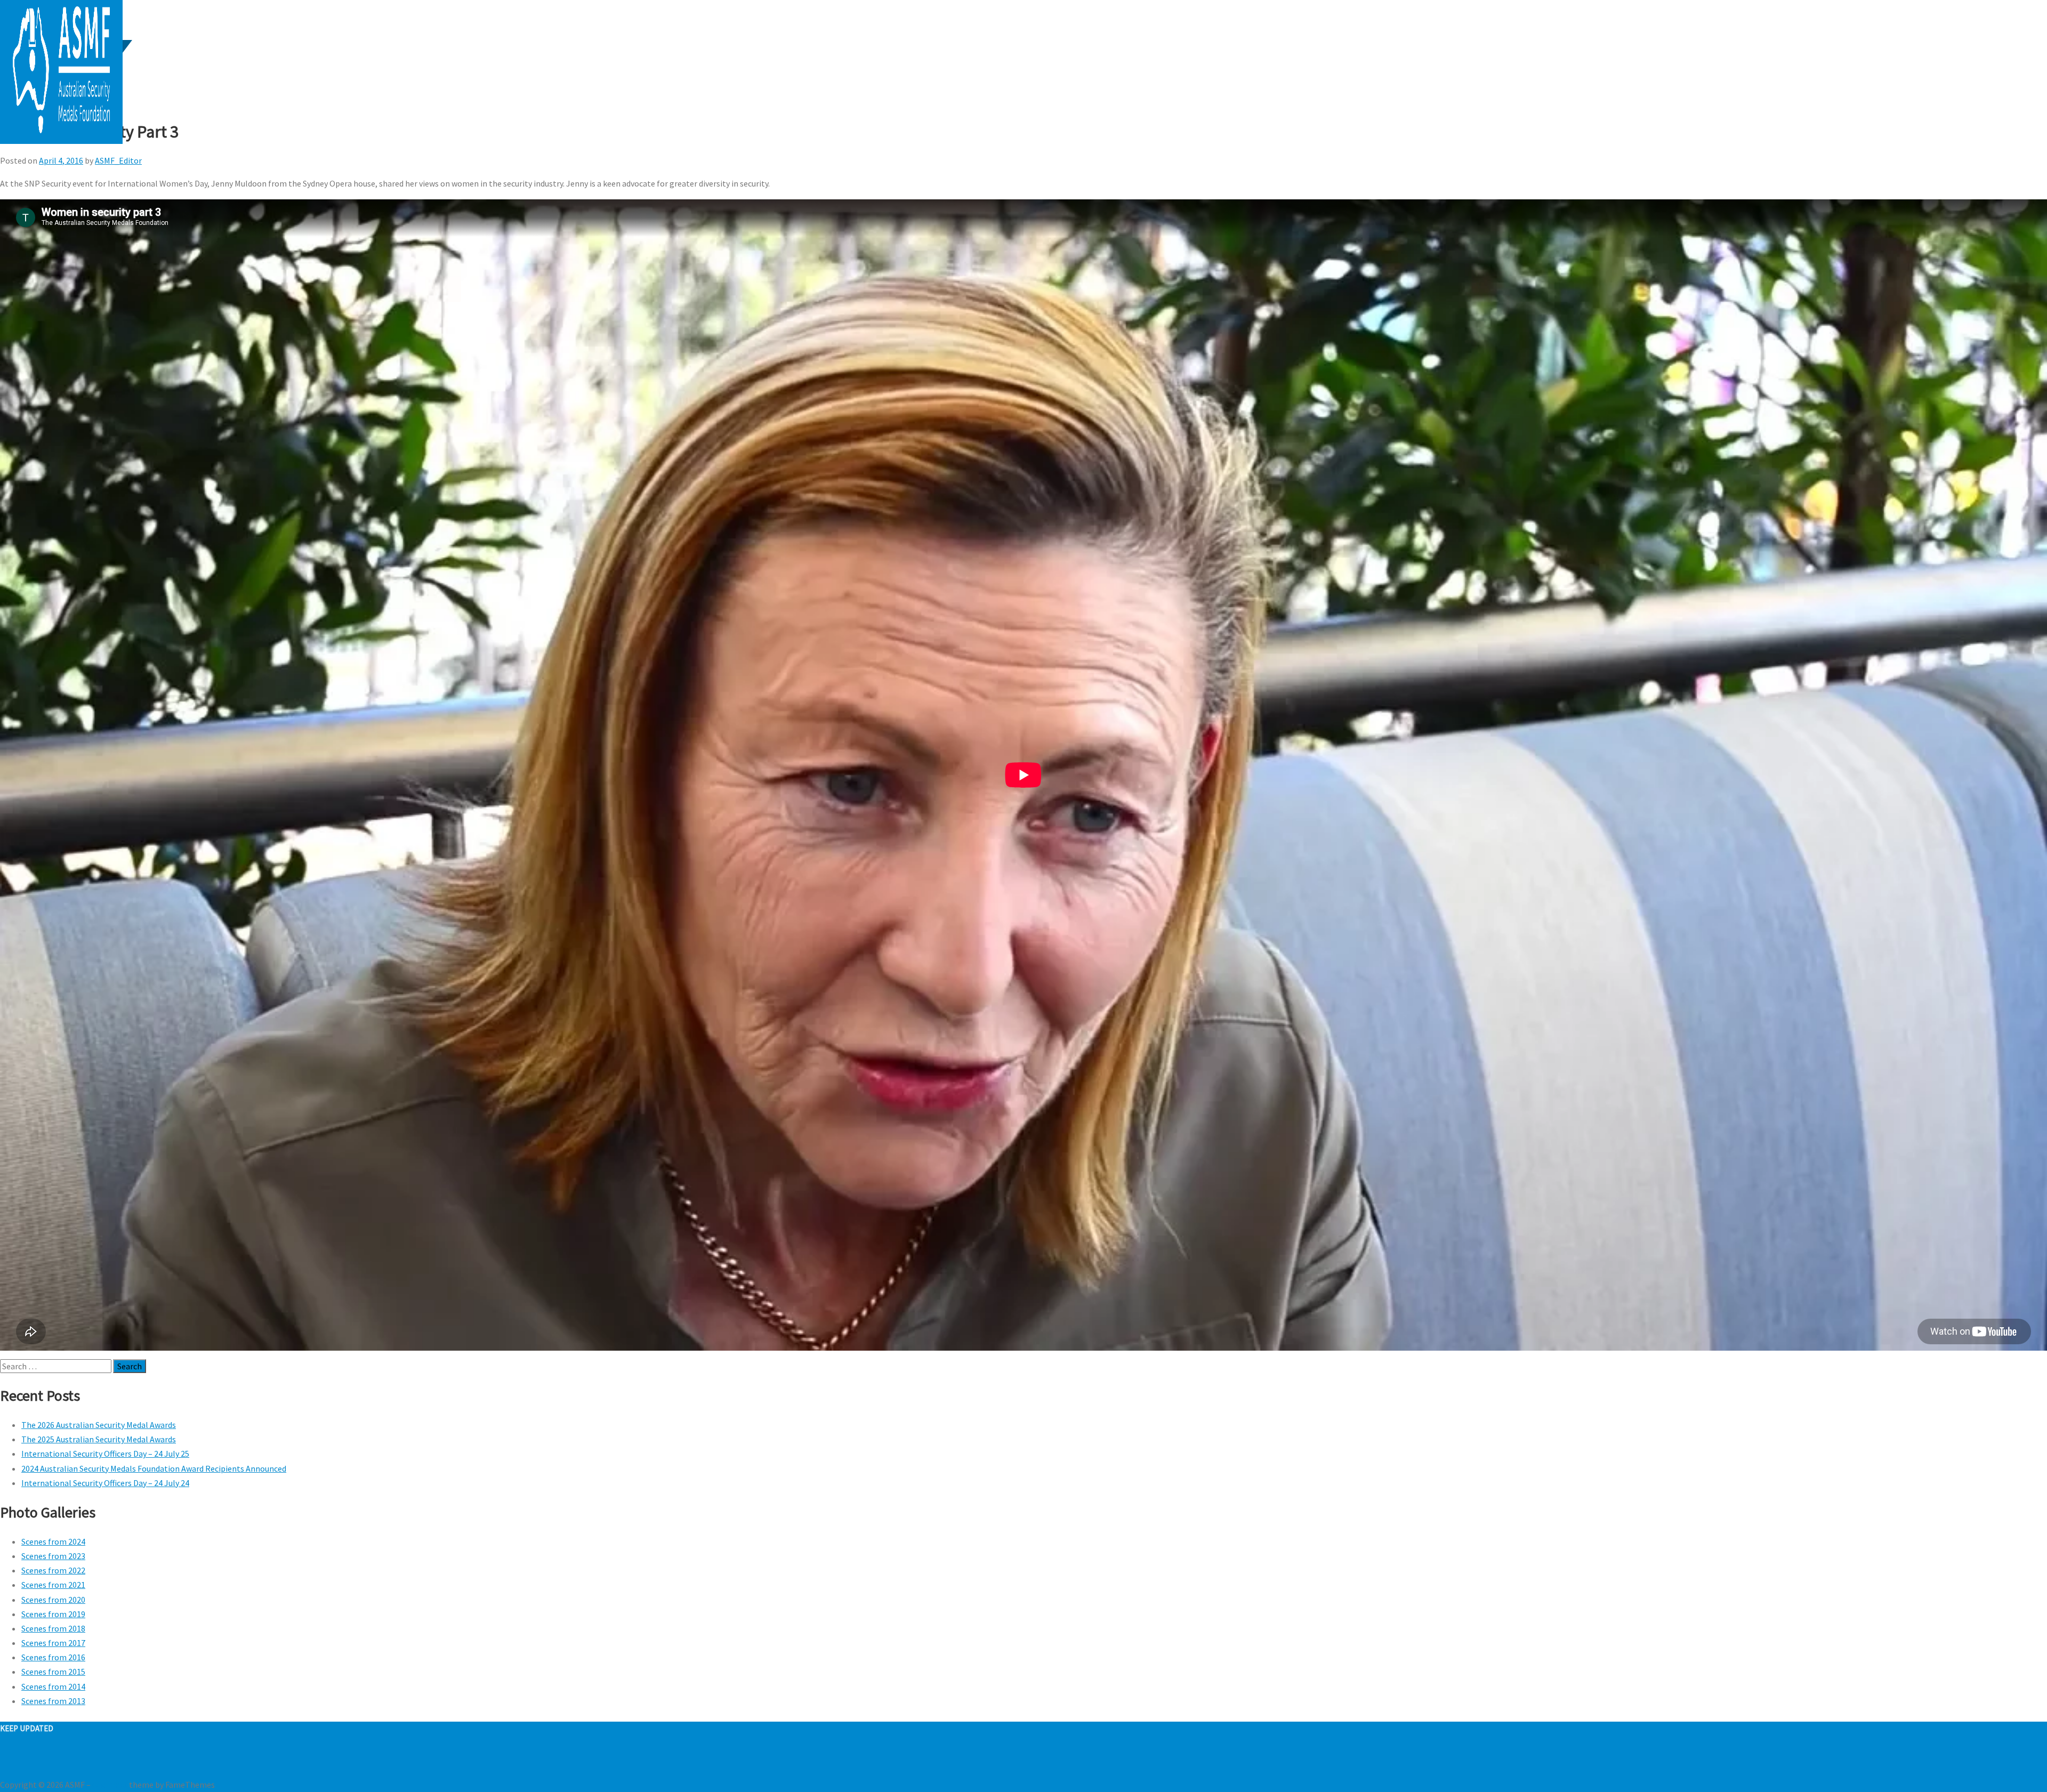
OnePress (110, 1785)
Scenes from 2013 (53, 1701)
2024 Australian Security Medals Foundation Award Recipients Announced (154, 1468)
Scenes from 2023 (53, 1556)
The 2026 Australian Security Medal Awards (99, 1425)
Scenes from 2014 (53, 1686)
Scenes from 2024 (53, 1541)
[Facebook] (3, 1756)
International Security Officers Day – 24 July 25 (105, 1454)
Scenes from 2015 (53, 1672)
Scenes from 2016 (53, 1657)
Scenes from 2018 (53, 1628)
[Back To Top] (3, 1770)
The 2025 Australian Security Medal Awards (99, 1439)
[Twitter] (10, 1756)
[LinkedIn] (16, 1756)
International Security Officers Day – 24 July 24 (105, 1483)
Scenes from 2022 (53, 1570)
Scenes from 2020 (53, 1600)
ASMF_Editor (118, 160)
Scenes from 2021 (53, 1585)
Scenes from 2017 (53, 1643)
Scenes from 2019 (53, 1614)
